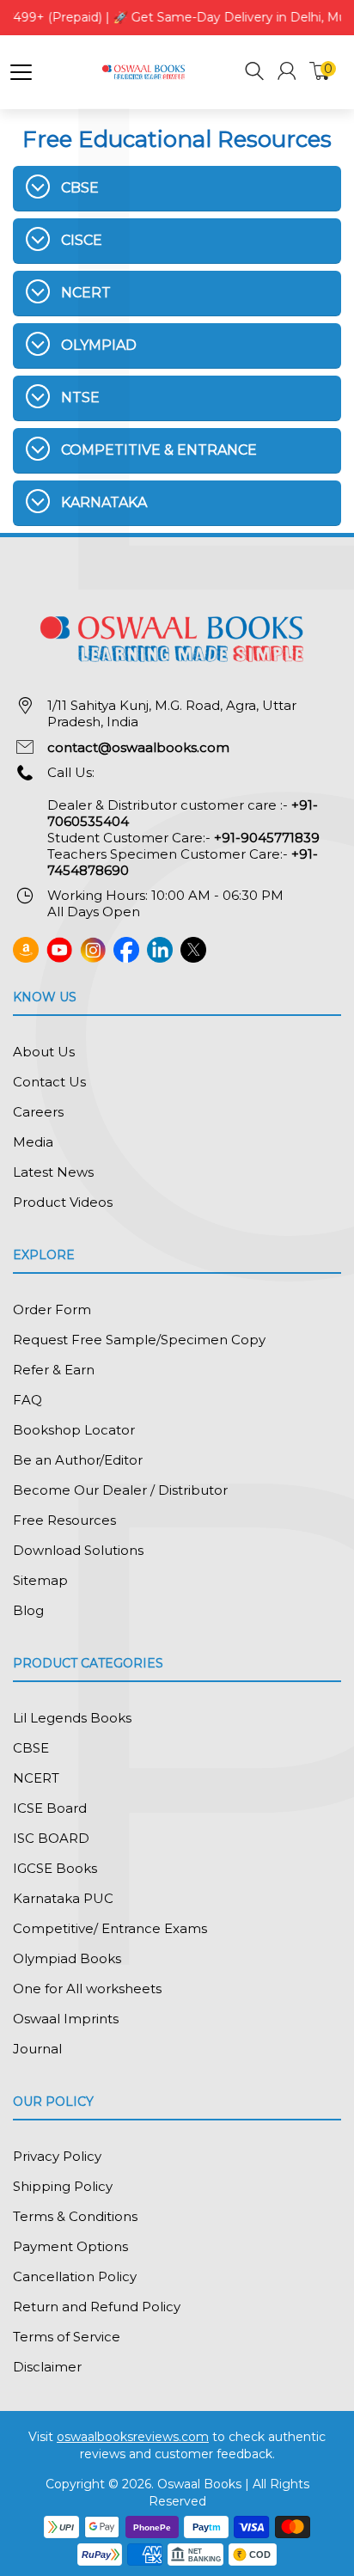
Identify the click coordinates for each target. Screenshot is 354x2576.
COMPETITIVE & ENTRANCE (159, 450)
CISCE (82, 240)
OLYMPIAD (99, 345)
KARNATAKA (104, 502)
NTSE (80, 398)
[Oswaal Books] (145, 71)
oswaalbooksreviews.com (133, 2437)
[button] (255, 73)
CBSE (80, 188)
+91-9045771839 (267, 838)
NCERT (86, 293)
